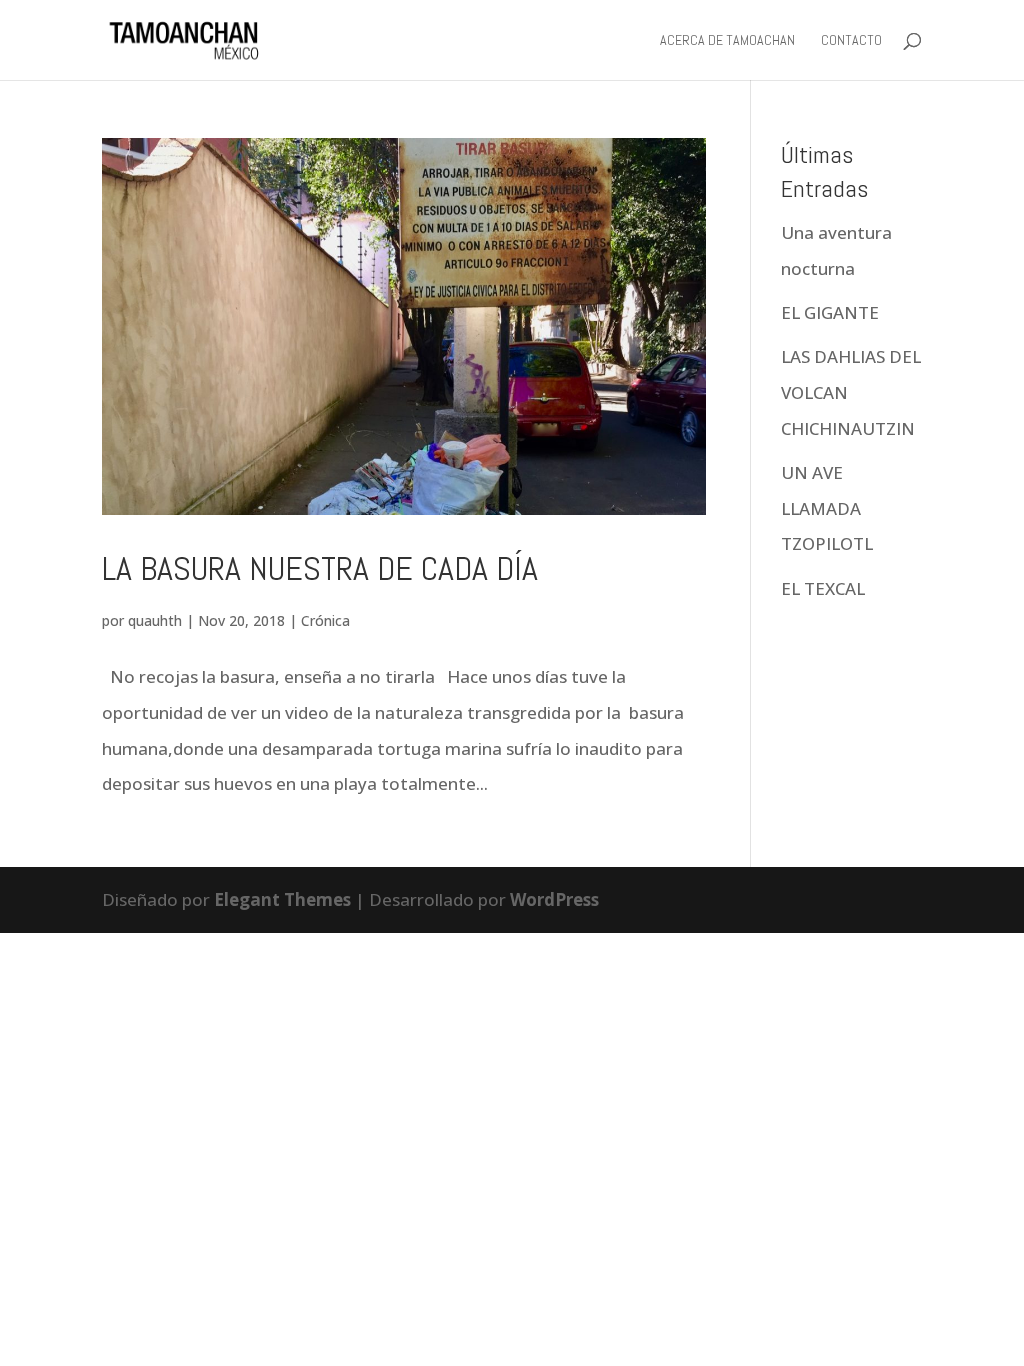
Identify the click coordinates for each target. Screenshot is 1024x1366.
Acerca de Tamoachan (727, 41)
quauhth (155, 620)
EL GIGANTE (832, 312)
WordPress (554, 899)
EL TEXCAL (823, 588)
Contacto (851, 41)
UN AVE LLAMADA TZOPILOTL (827, 508)
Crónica (325, 620)
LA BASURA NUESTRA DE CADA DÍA (320, 568)
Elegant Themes (282, 899)
